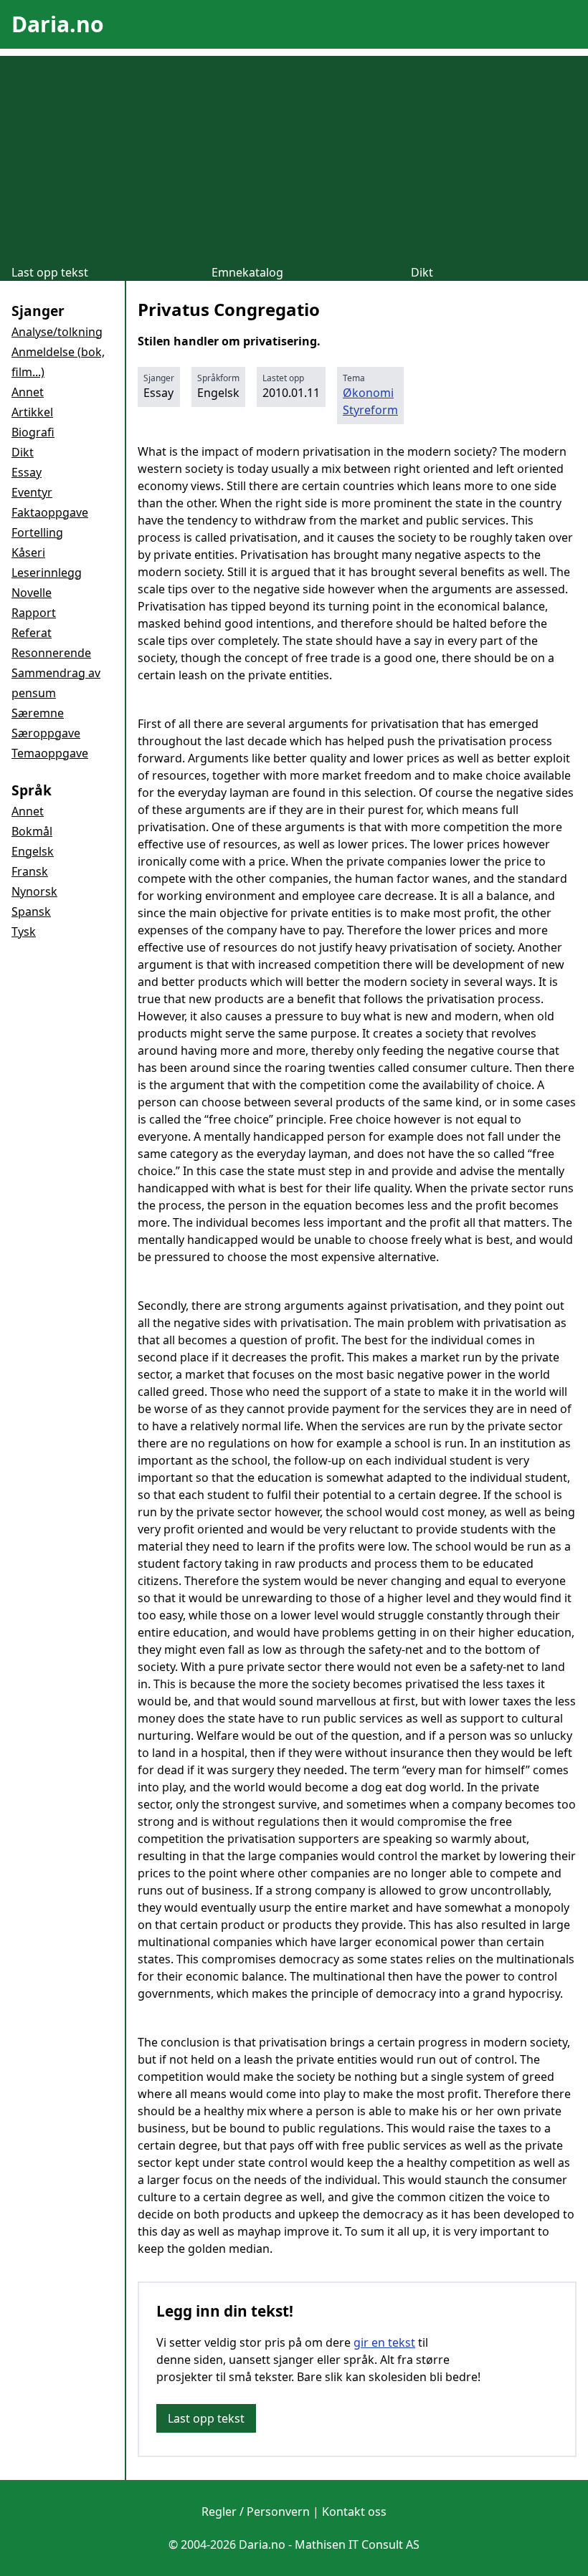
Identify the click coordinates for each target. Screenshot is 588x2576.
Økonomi (368, 393)
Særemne (38, 713)
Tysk (24, 932)
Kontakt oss (354, 2512)
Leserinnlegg (47, 573)
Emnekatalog (247, 272)
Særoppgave (46, 733)
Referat (32, 633)
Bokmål (32, 831)
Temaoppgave (50, 753)
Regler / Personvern (256, 2512)
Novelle (32, 593)
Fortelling (37, 532)
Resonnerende (51, 653)
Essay (27, 472)
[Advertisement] (294, 156)
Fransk (30, 871)
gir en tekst (384, 2342)
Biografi (33, 432)
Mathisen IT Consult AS (357, 2544)
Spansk (31, 911)
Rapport (34, 613)
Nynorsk (34, 891)
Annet (28, 392)
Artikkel (32, 412)
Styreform (370, 410)
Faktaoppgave (50, 512)
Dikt (422, 272)
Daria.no (58, 24)
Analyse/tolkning (57, 332)
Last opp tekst (50, 272)
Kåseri (28, 552)
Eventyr (32, 492)
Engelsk (33, 851)
